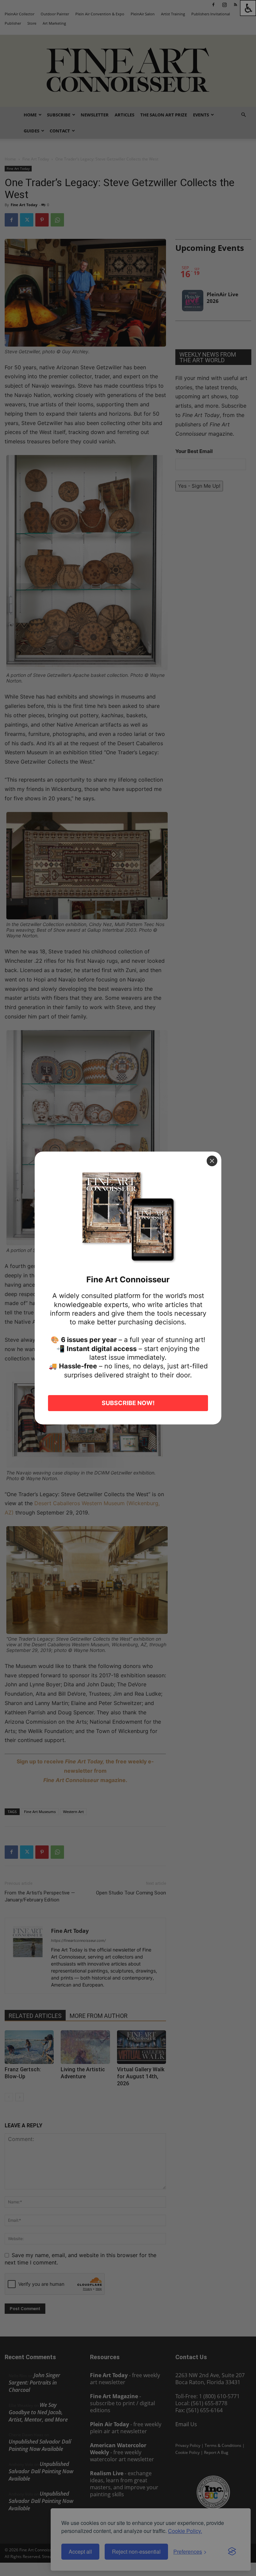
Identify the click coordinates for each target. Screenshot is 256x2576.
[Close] (212, 1161)
